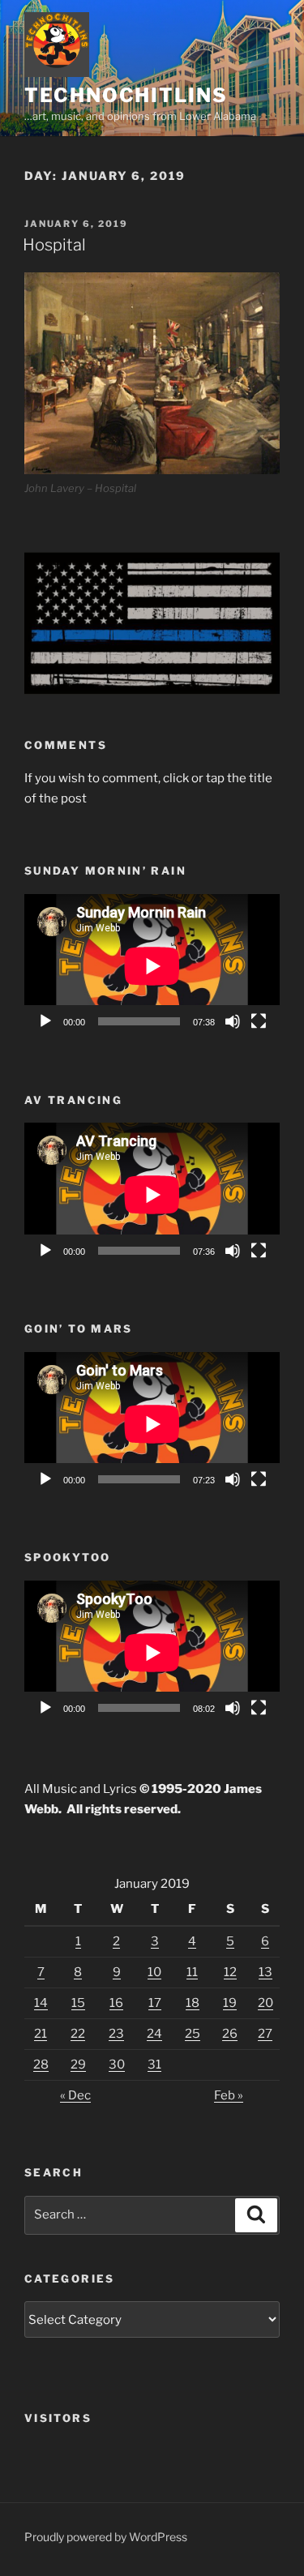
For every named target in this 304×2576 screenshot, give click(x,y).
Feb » (229, 2095)
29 (78, 2065)
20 (265, 2003)
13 (265, 1972)
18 (193, 2003)
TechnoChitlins (126, 95)
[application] (152, 966)
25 (193, 2034)
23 (116, 2034)
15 (78, 2003)
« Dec (75, 2095)
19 (230, 2003)
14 (41, 2003)
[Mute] (233, 1021)
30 (117, 2065)
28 (41, 2065)
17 (155, 2003)
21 (41, 2034)
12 (230, 1972)
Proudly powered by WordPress (106, 2537)
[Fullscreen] (259, 1021)
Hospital (54, 245)
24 (154, 2034)
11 (192, 1972)
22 (78, 2034)
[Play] (45, 1021)
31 (154, 2065)
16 (116, 2003)
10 (154, 1972)
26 (230, 2034)
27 (265, 2034)
